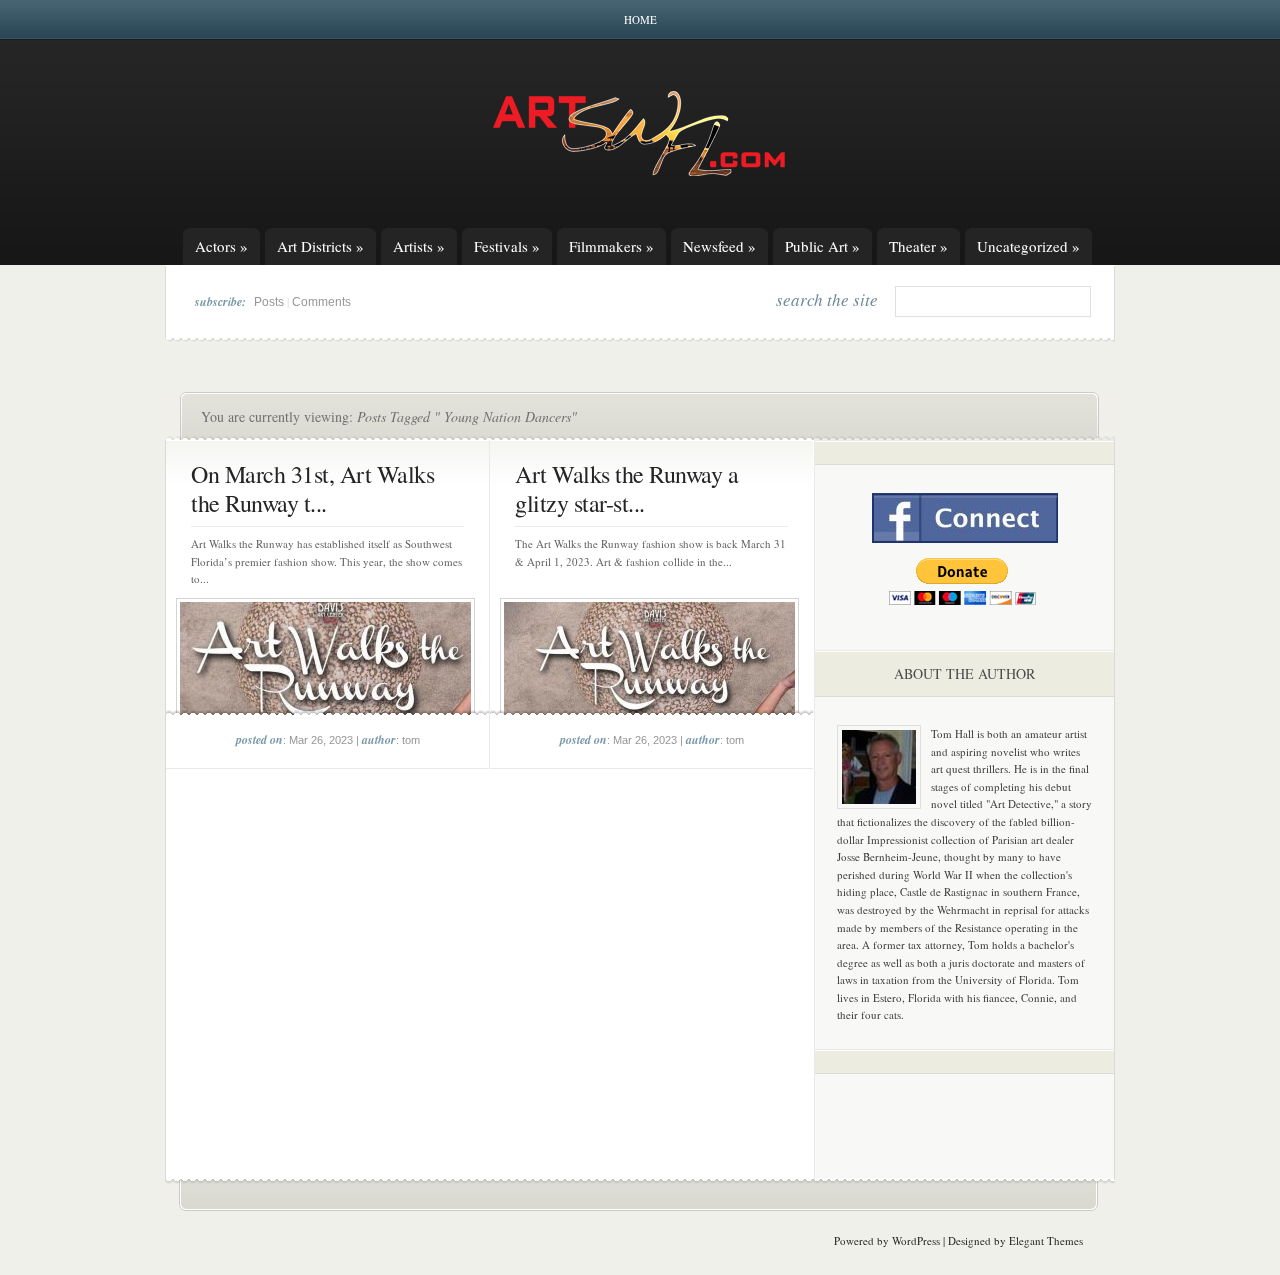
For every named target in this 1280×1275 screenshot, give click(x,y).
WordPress (916, 1240)
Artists (419, 246)
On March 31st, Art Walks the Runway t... (312, 488)
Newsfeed (719, 246)
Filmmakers (611, 246)
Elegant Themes (1046, 1240)
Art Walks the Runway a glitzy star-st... (626, 488)
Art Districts (320, 246)
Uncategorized (1028, 246)
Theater (918, 246)
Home (640, 19)
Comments (321, 302)
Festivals (507, 246)
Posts (269, 302)
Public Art (822, 246)
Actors (221, 246)
